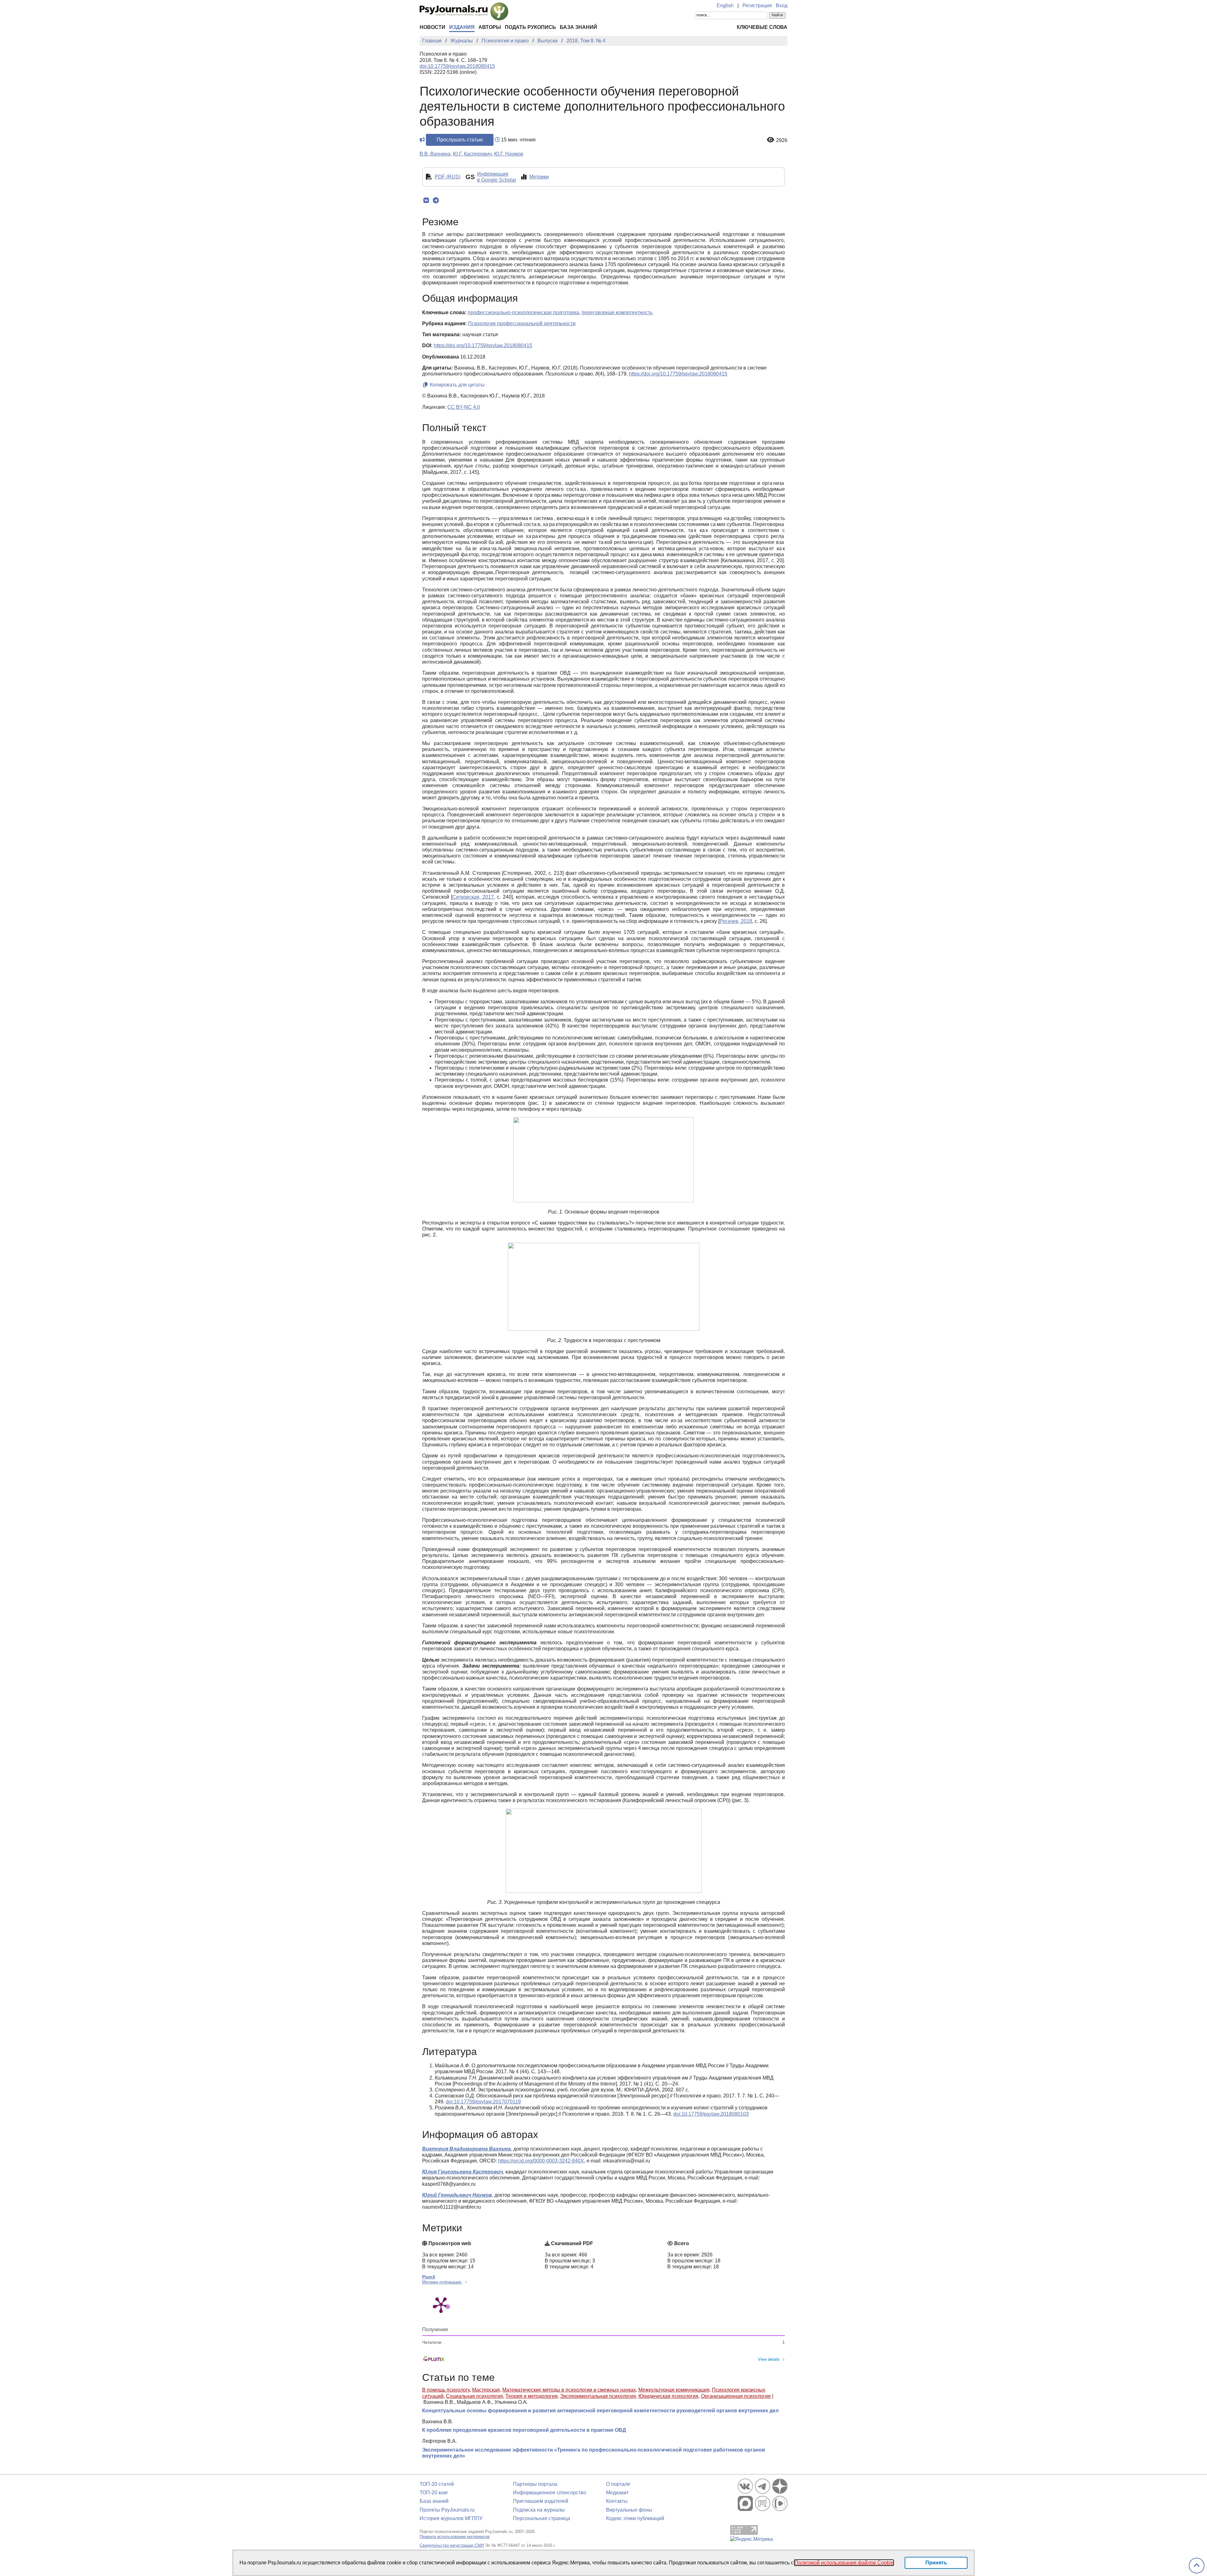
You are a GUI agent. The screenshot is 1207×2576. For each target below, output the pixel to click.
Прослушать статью (460, 140)
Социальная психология (474, 2396)
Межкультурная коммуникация (674, 2390)
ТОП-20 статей (437, 2484)
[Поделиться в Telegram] (436, 200)
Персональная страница (542, 2518)
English (725, 5)
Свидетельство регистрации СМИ (452, 2545)
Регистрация (757, 5)
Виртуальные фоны (629, 2510)
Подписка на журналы (539, 2510)
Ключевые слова (762, 27)
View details (769, 2359)
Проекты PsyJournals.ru (447, 2510)
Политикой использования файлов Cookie (844, 2563)
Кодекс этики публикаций (635, 2518)
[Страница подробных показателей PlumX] (441, 2305)
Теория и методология (532, 2396)
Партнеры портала (535, 2484)
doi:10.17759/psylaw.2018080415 (457, 66)
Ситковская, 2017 (473, 897)
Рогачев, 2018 (736, 921)
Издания (462, 27)
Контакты (617, 2501)
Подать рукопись (530, 27)
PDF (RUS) (448, 177)
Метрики (539, 177)
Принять (936, 2563)
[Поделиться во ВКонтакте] (426, 200)
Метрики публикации (442, 2282)
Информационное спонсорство (550, 2493)
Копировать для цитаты (457, 385)
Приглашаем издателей (541, 2501)
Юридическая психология (668, 2396)
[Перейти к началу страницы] (1197, 2566)
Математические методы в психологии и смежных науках (569, 2390)
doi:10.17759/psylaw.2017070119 (483, 2102)
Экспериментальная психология (598, 2396)
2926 (782, 140)
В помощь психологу (446, 2390)
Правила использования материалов (455, 2537)
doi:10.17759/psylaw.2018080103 (711, 2114)
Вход (782, 5)
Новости (433, 27)
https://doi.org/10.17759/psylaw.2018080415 (483, 345)
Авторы (490, 27)
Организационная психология (736, 2396)
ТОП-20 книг (434, 2493)
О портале (618, 2484)
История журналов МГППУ (451, 2518)
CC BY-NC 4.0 (464, 407)
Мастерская (486, 2390)
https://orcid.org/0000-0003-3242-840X (541, 2161)
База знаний (579, 27)
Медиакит (617, 2493)
